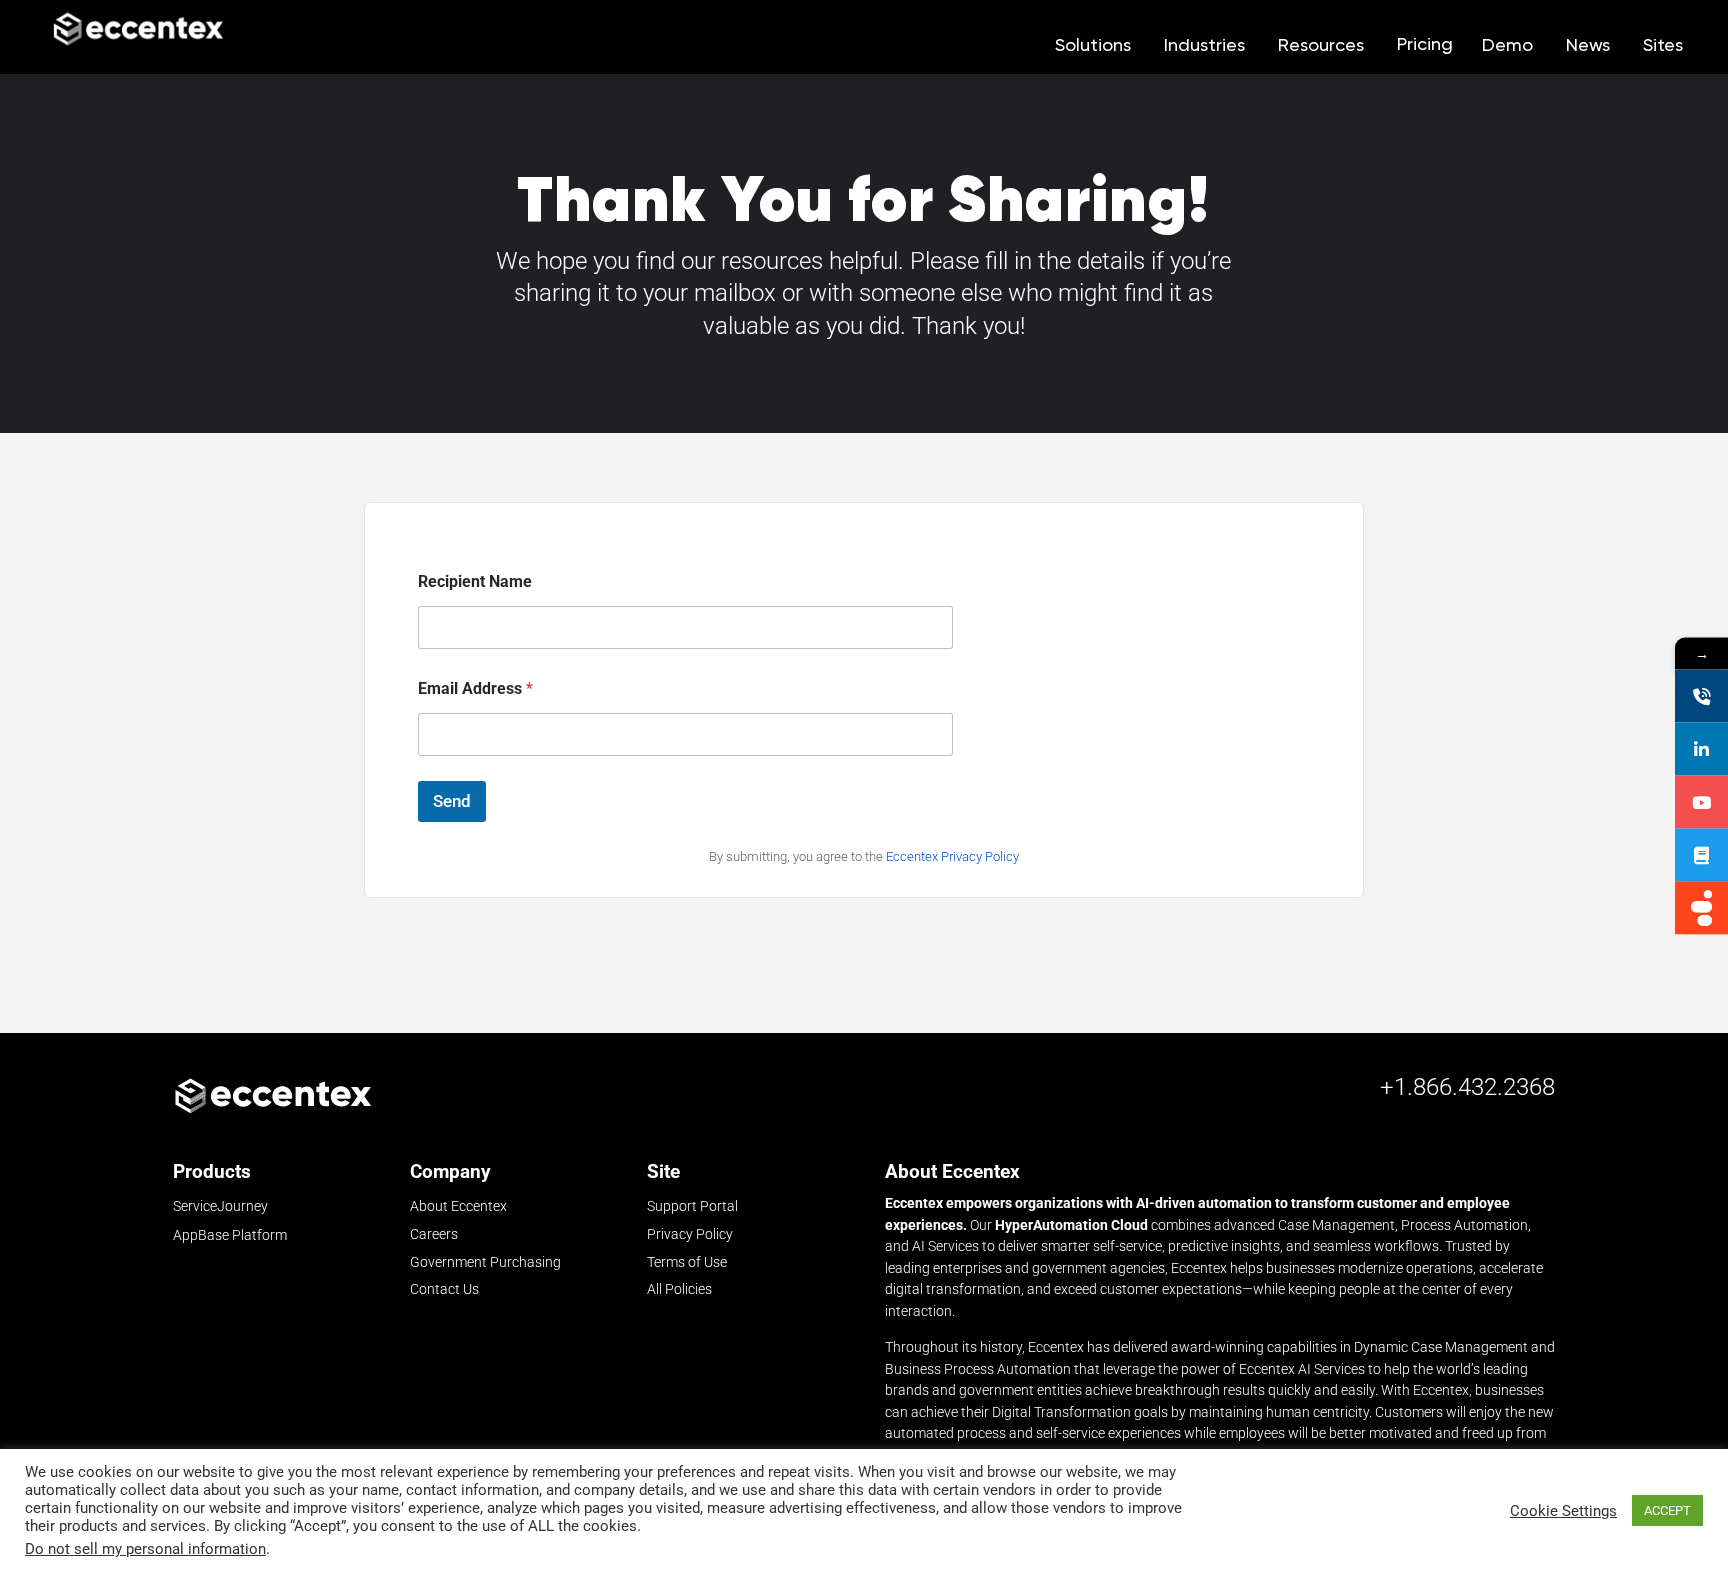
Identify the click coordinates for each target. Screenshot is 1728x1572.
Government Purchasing (485, 1262)
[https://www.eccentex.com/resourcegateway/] (1701, 855)
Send (452, 801)
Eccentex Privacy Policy (952, 856)
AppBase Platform (230, 1235)
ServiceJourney (220, 1206)
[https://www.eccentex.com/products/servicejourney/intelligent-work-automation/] (1701, 908)
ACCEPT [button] (1667, 1510)
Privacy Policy (690, 1234)
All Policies (679, 1289)
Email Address (475, 688)
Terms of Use (687, 1262)
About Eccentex (458, 1206)
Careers (434, 1234)
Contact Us (444, 1289)
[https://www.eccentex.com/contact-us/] (1701, 696)
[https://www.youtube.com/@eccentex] (1701, 802)
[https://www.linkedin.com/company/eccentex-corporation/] (1701, 749)
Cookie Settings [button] (1563, 1511)
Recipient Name (475, 581)
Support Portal (692, 1206)
